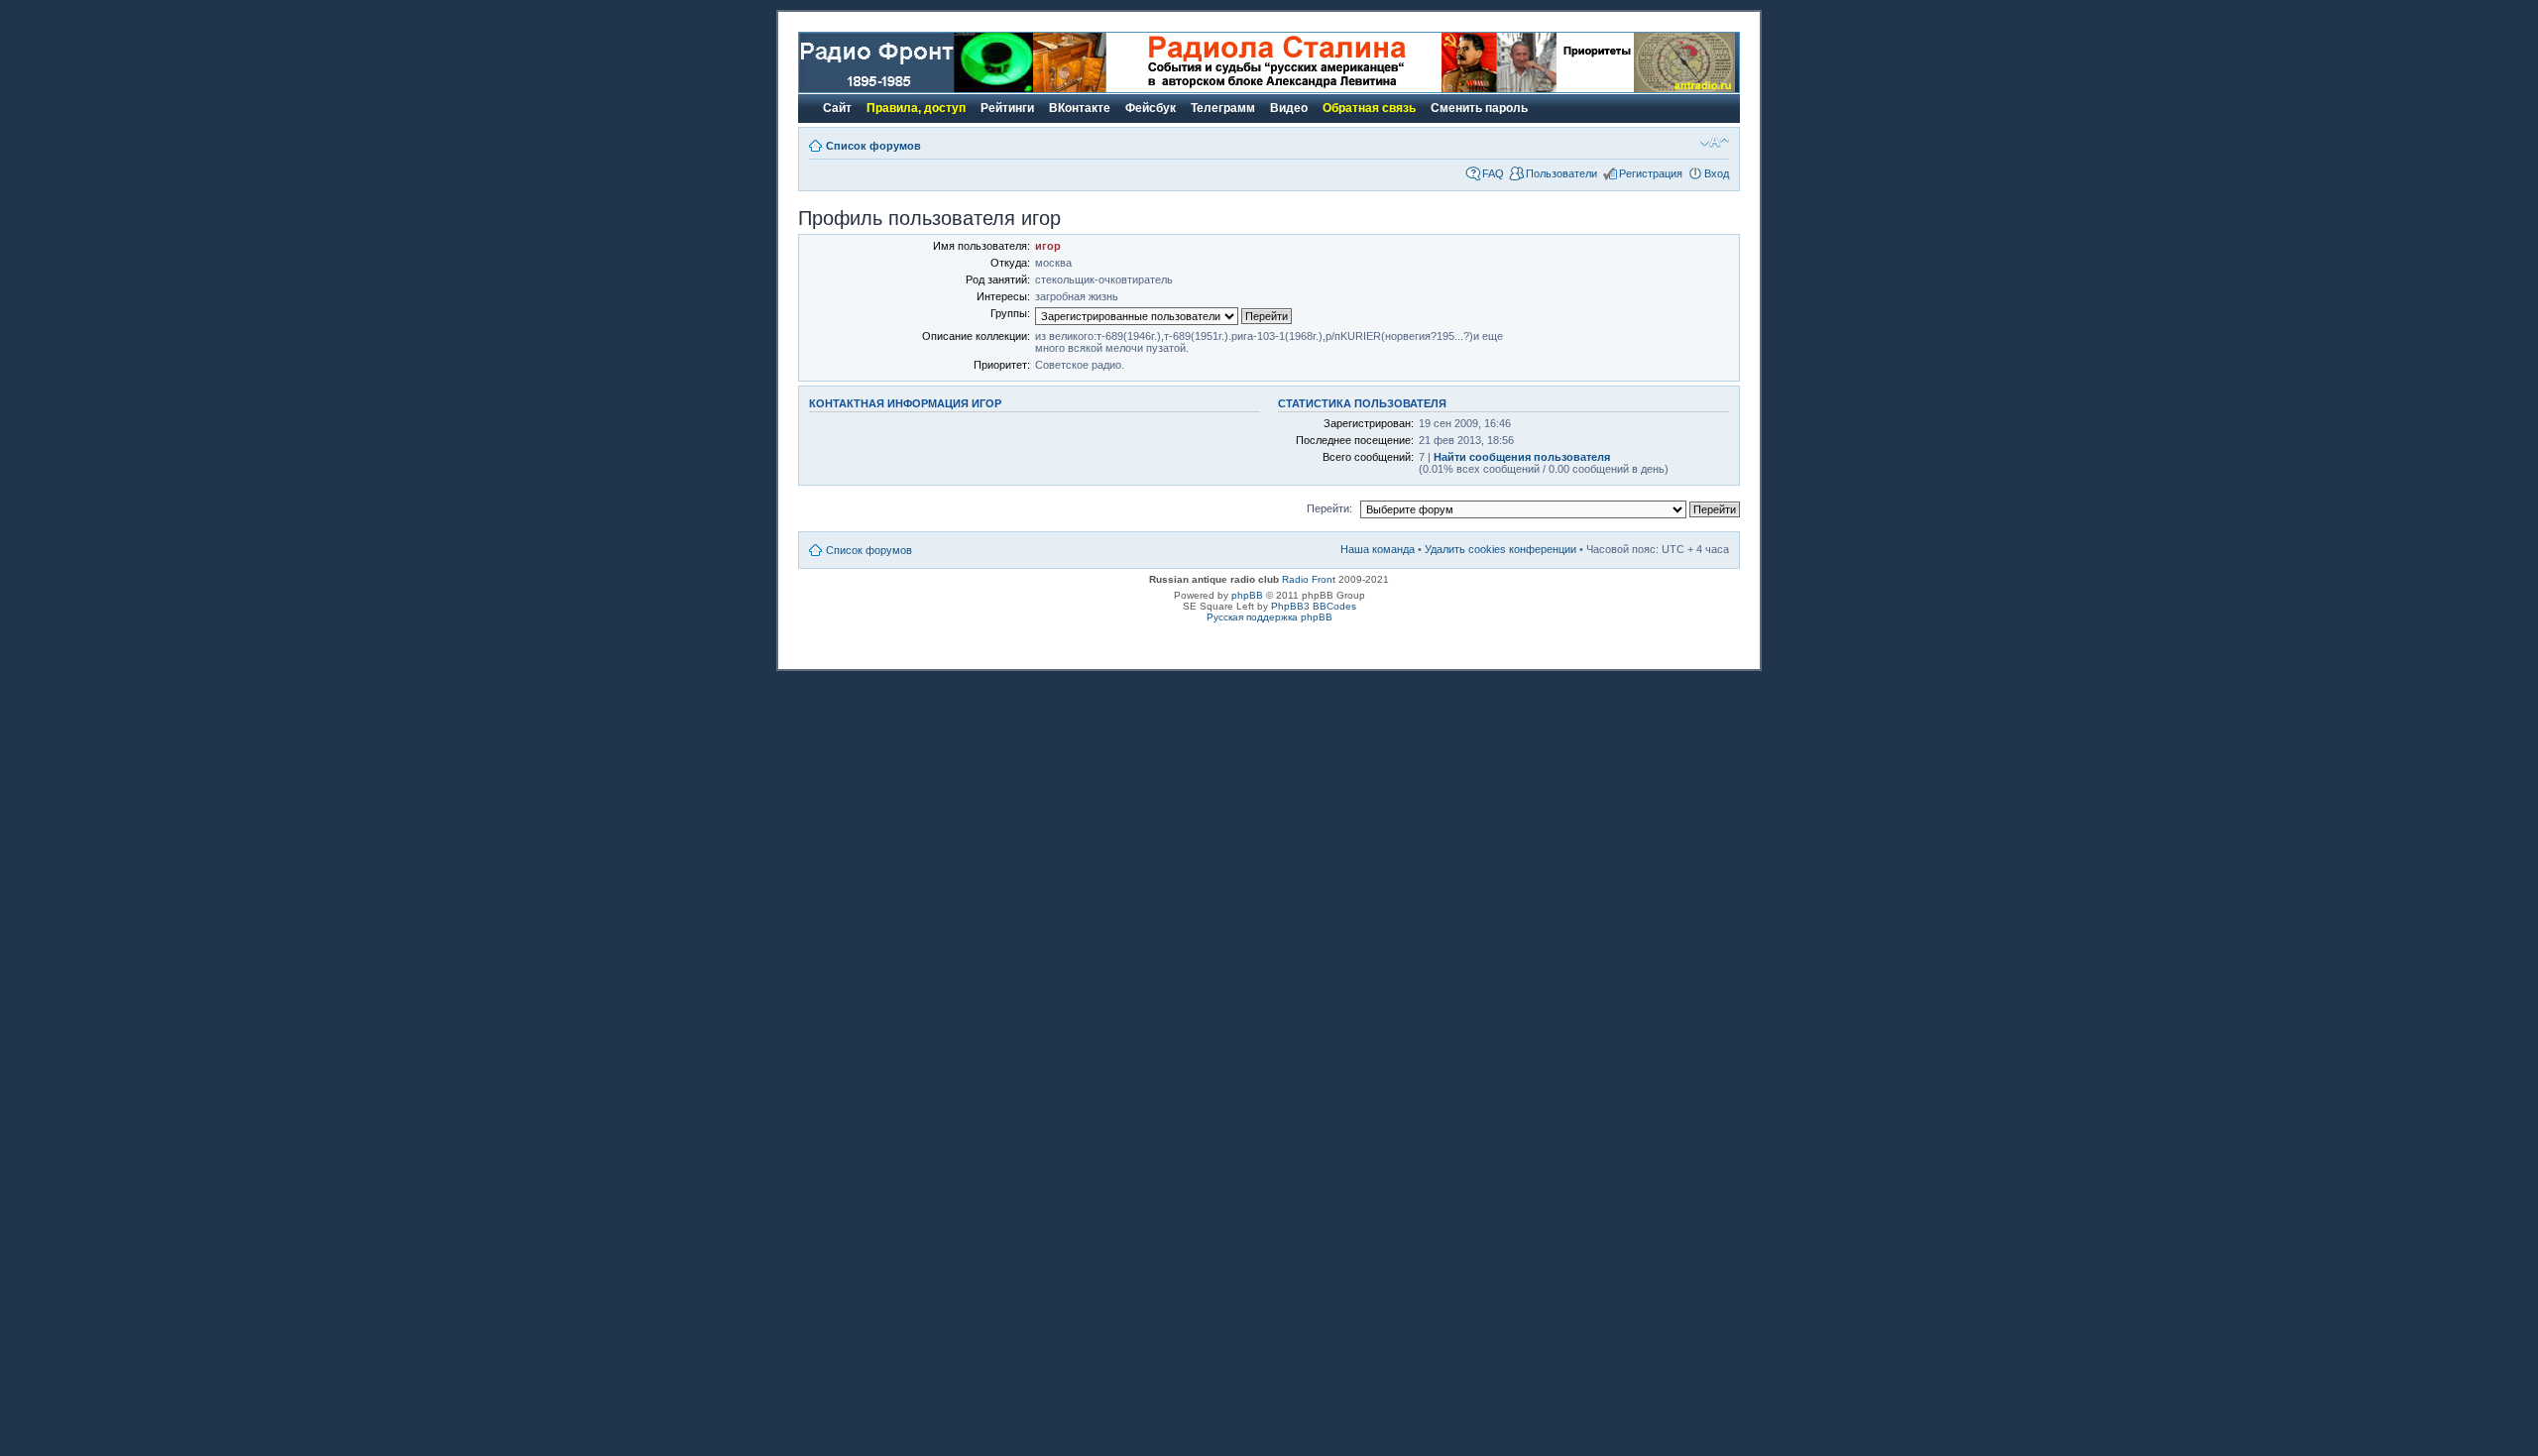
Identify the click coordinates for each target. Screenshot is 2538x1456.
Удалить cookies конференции (1500, 549)
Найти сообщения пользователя (1522, 457)
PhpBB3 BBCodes (1314, 606)
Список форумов (873, 146)
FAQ (1493, 173)
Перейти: (1329, 508)
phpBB (1247, 595)
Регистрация (1651, 173)
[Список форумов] (916, 89)
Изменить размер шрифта (1715, 142)
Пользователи (1561, 173)
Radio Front (1309, 579)
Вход (1717, 173)
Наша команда (1378, 549)
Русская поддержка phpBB (1269, 617)
